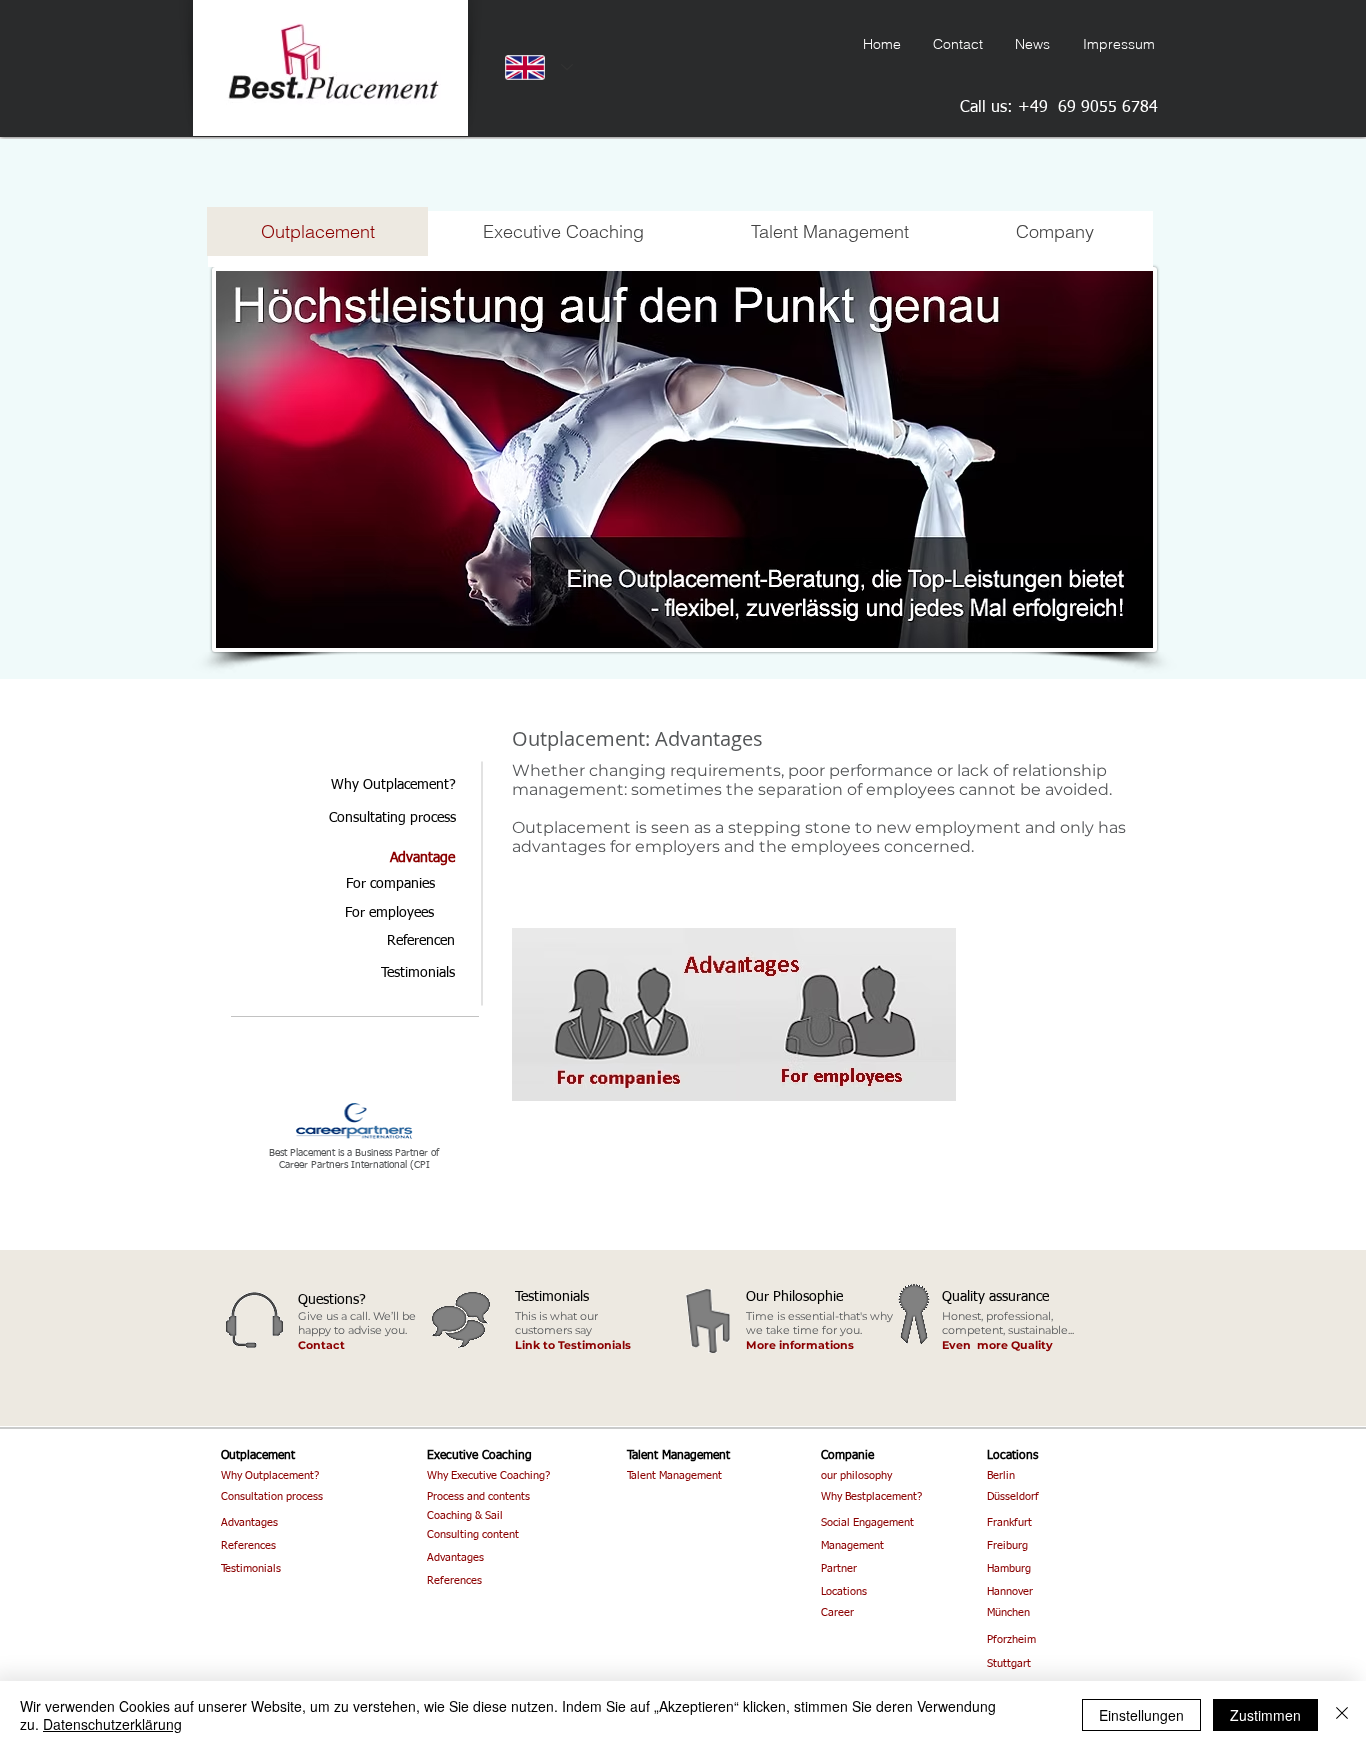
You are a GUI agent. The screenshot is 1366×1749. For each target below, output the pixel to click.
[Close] (1342, 1715)
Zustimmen (1265, 1715)
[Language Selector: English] (535, 67)
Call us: (989, 108)
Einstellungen (1141, 1715)
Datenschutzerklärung (112, 1724)
